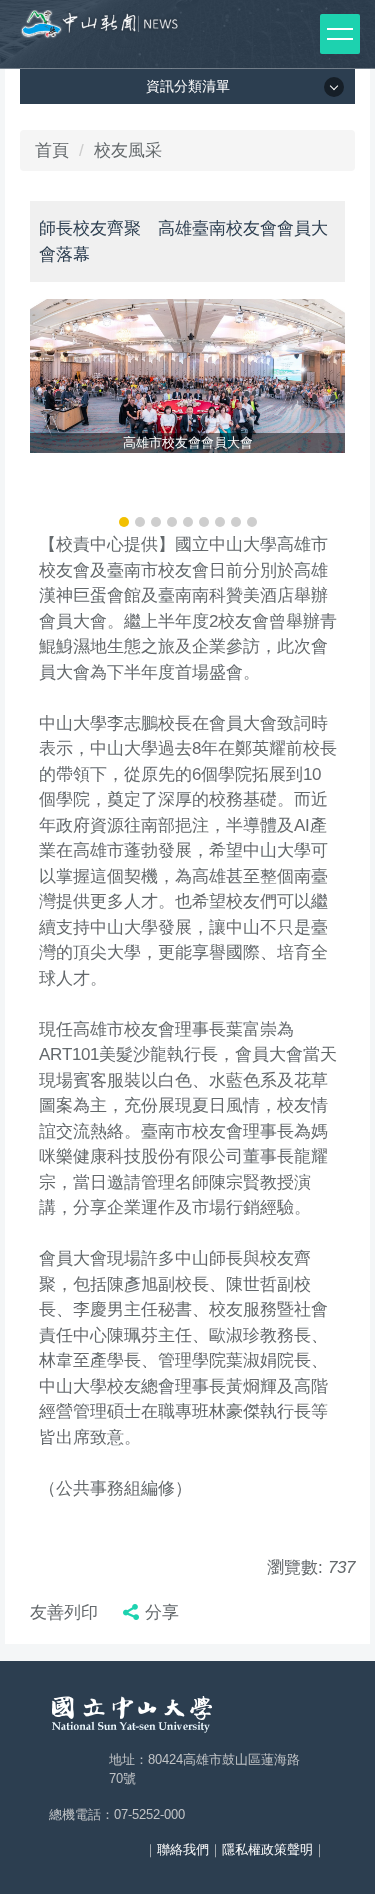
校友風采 (128, 150)
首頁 (52, 150)
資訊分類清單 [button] (188, 86)
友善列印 (64, 1612)
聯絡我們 (183, 1849)
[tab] (124, 522)
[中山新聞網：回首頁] (100, 29)
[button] (55, 416)
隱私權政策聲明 (267, 1849)
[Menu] (340, 34)
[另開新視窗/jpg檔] (187, 375)
